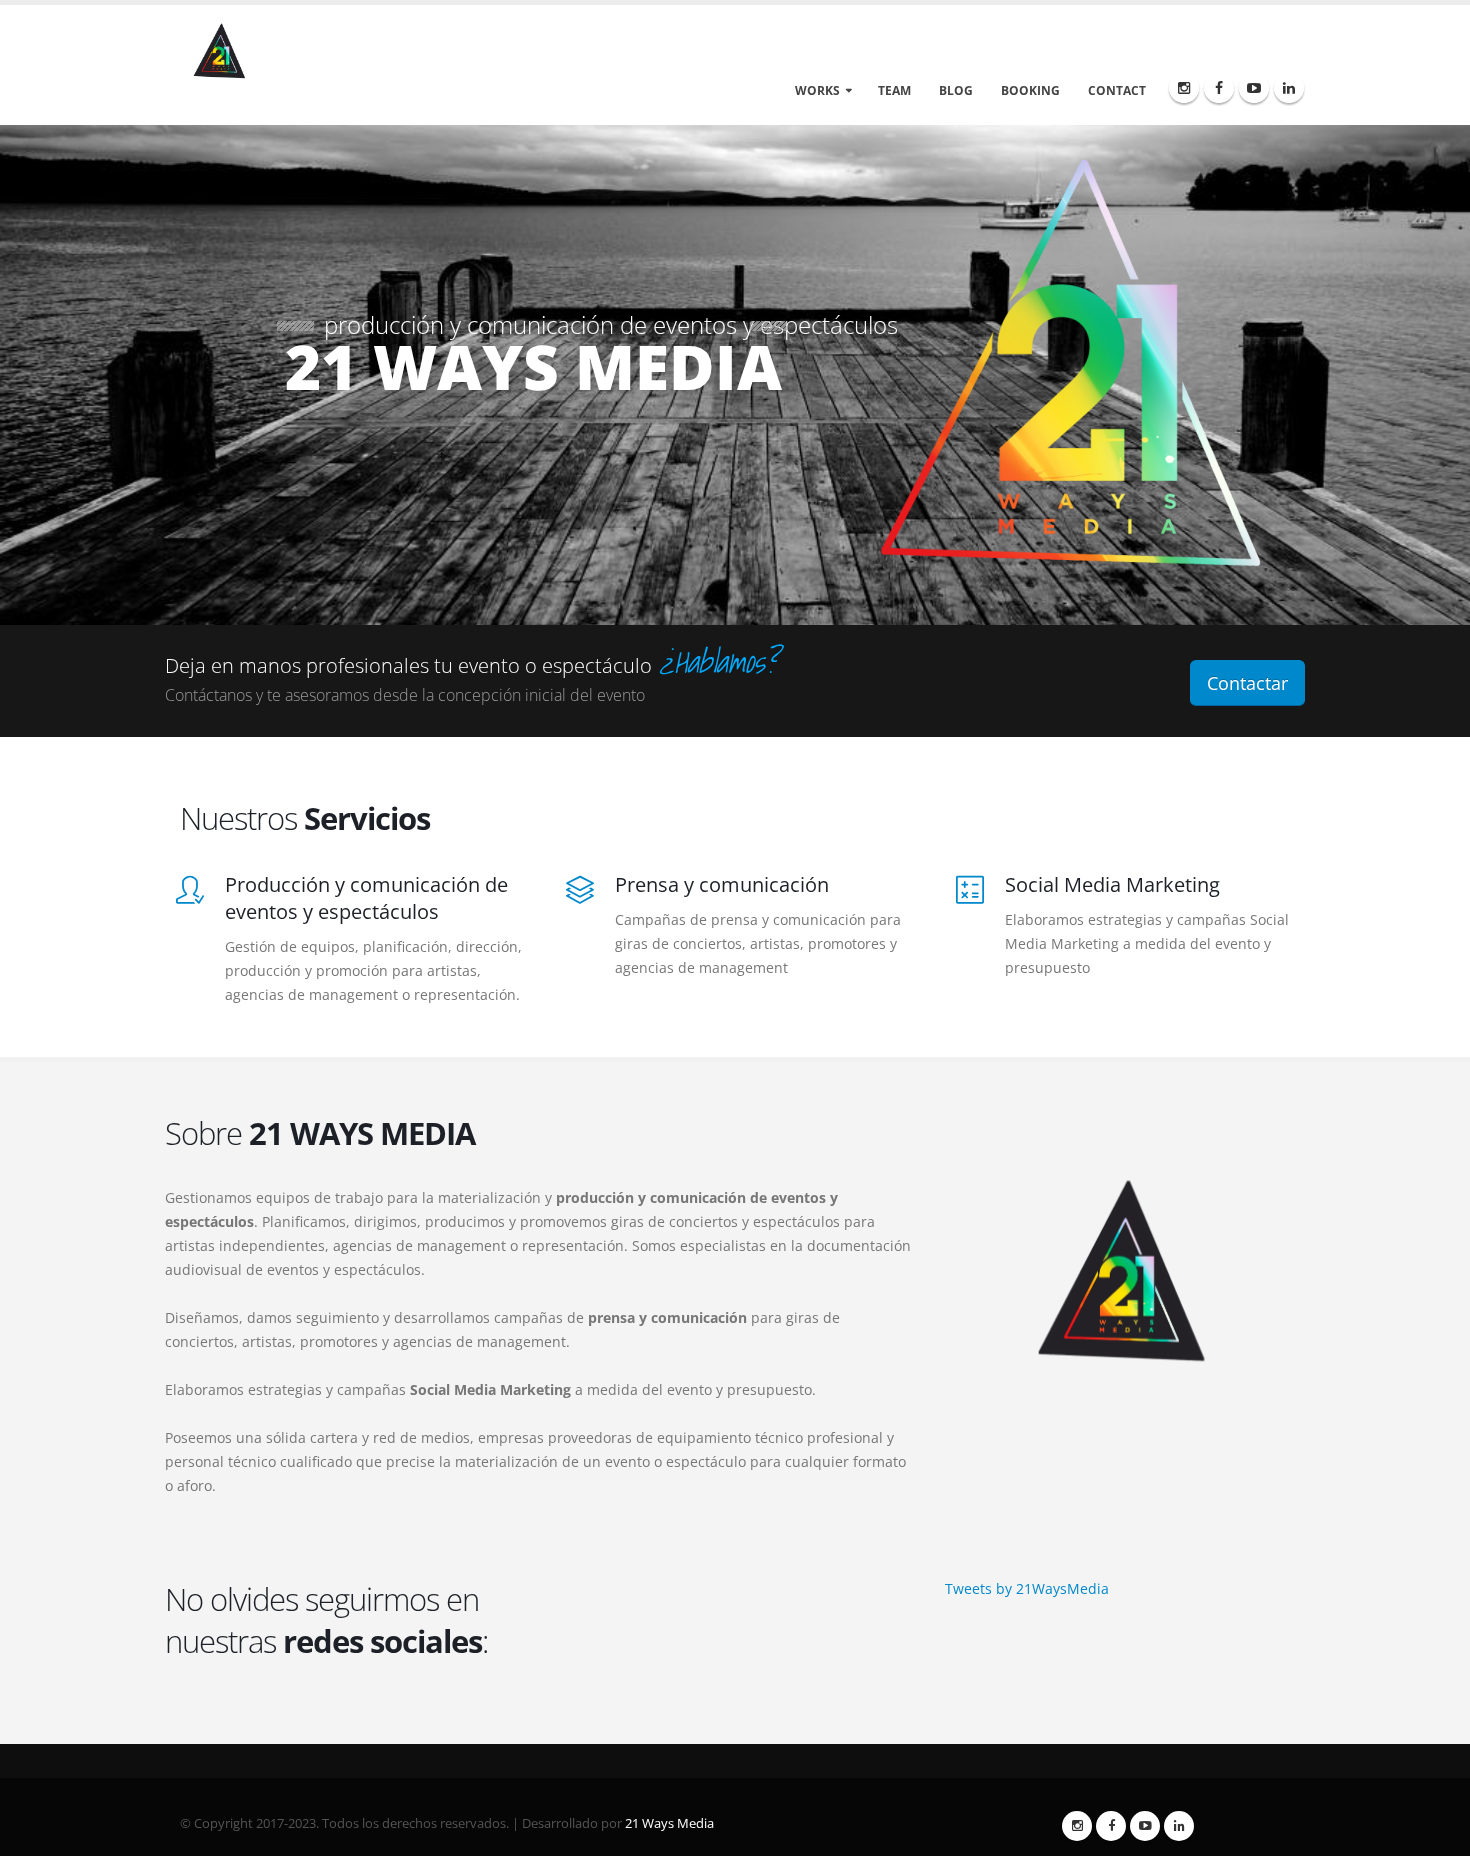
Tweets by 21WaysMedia (1027, 1588)
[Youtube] (1254, 88)
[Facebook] (1219, 88)
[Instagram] (1184, 88)
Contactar (1247, 683)
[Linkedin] (1289, 88)
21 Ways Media (669, 1823)
